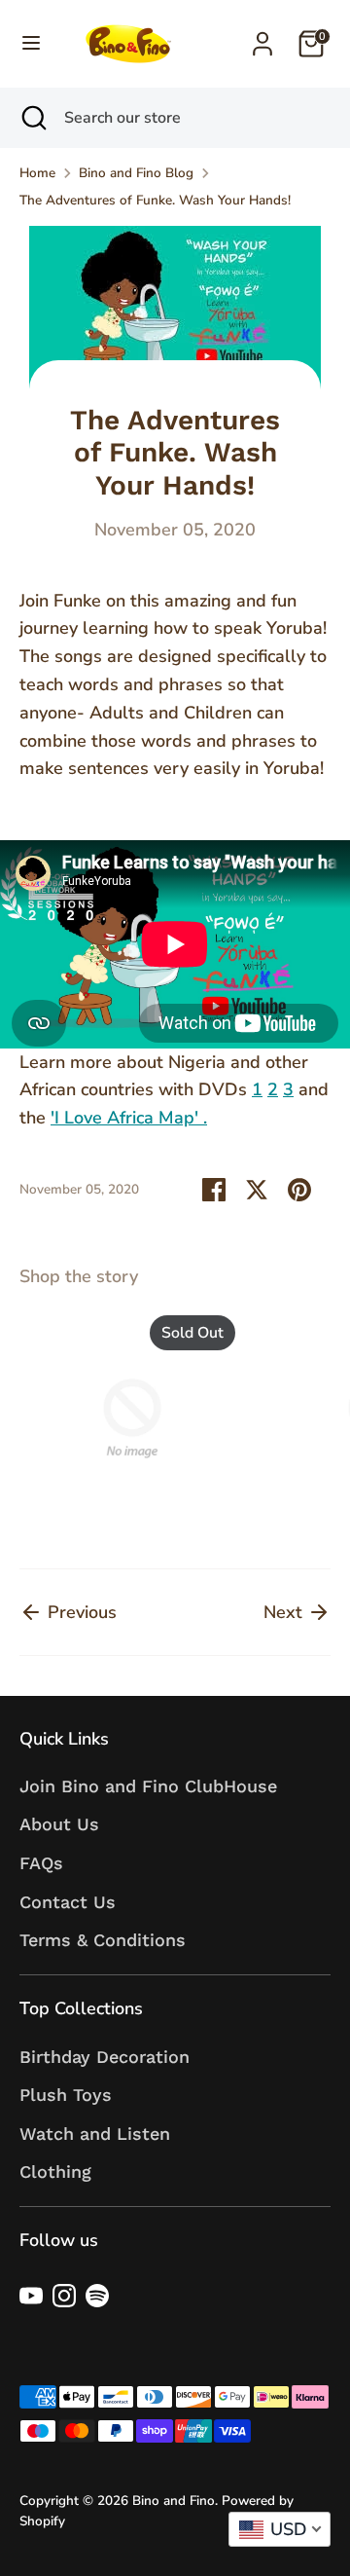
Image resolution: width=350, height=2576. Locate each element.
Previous (80, 1612)
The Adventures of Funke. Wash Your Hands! (155, 200)
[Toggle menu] (31, 43)
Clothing (55, 2171)
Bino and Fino (174, 2501)
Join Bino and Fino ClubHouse (148, 1786)
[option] (122, 1422)
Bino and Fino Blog (136, 173)
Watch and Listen (95, 2134)
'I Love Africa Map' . (129, 1118)
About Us (59, 1824)
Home (37, 173)
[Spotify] (97, 2296)
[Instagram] (64, 2296)
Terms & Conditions (103, 1940)
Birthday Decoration (105, 2057)
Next (285, 1612)
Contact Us (68, 1902)
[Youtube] (31, 2296)
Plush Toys (66, 2095)
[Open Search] (32, 118)
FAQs (41, 1863)
